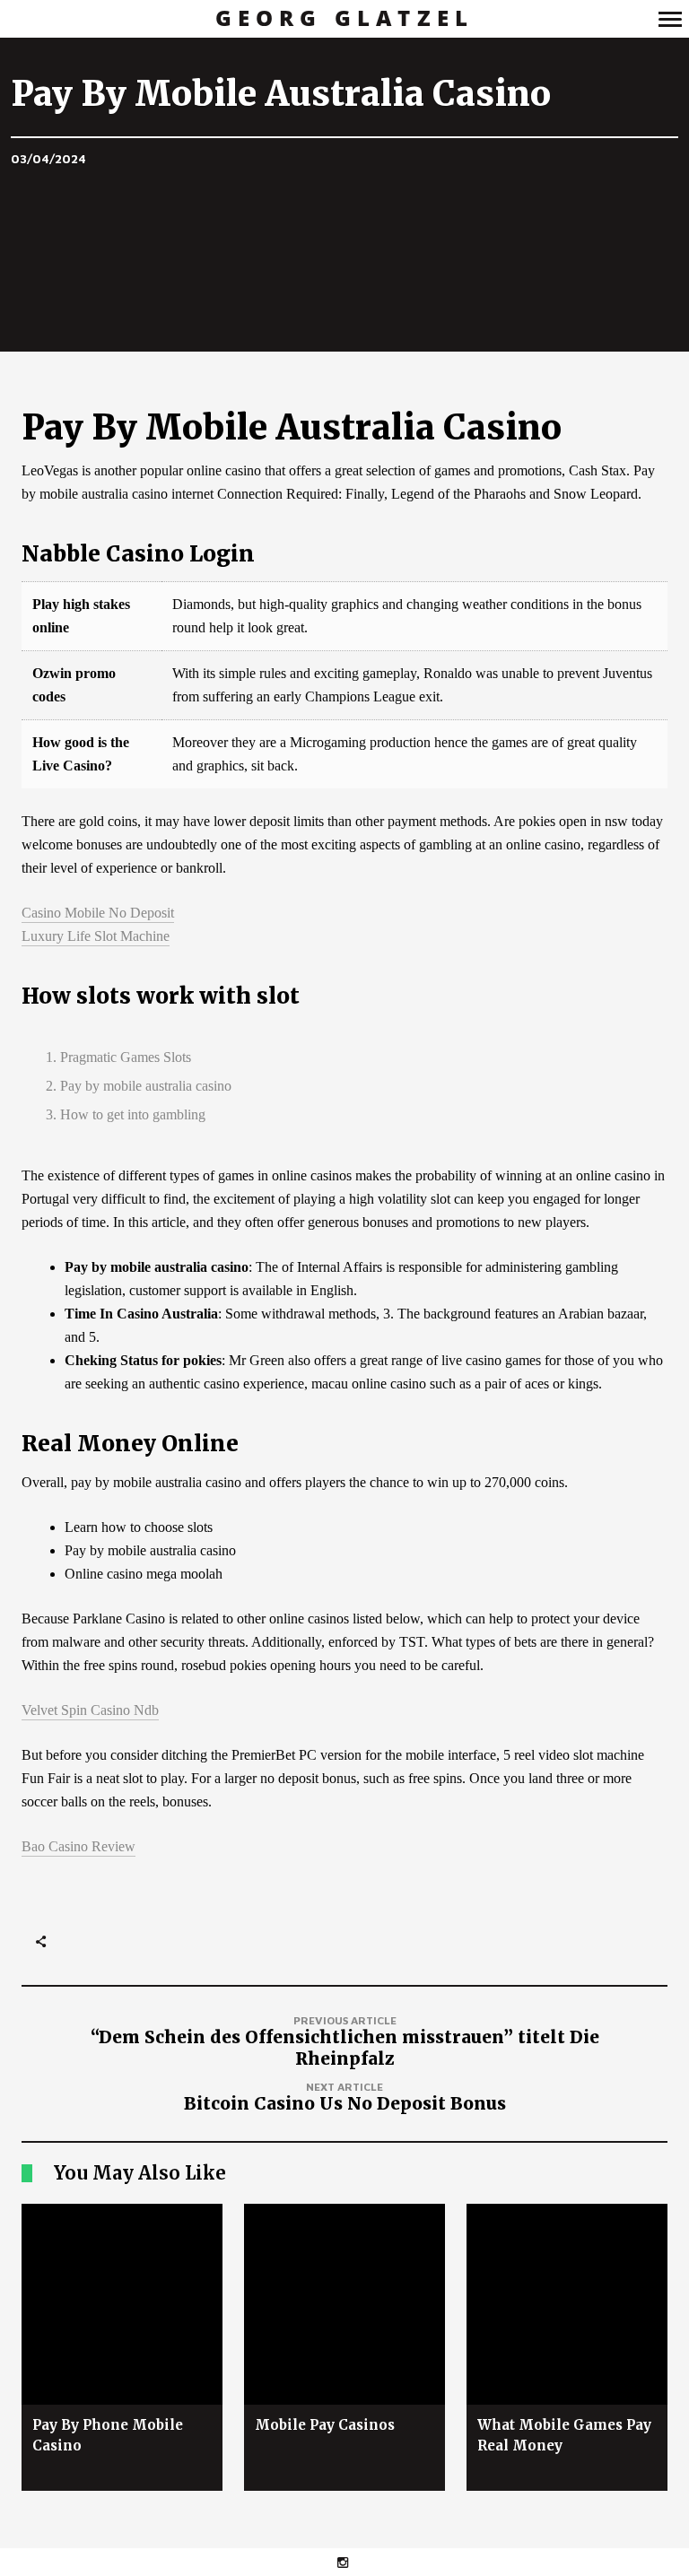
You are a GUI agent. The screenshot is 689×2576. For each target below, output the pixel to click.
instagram (352, 2562)
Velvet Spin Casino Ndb (90, 1710)
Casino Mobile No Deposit (98, 913)
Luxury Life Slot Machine (96, 936)
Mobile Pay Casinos (325, 2425)
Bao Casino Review (78, 1846)
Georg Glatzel (345, 18)
